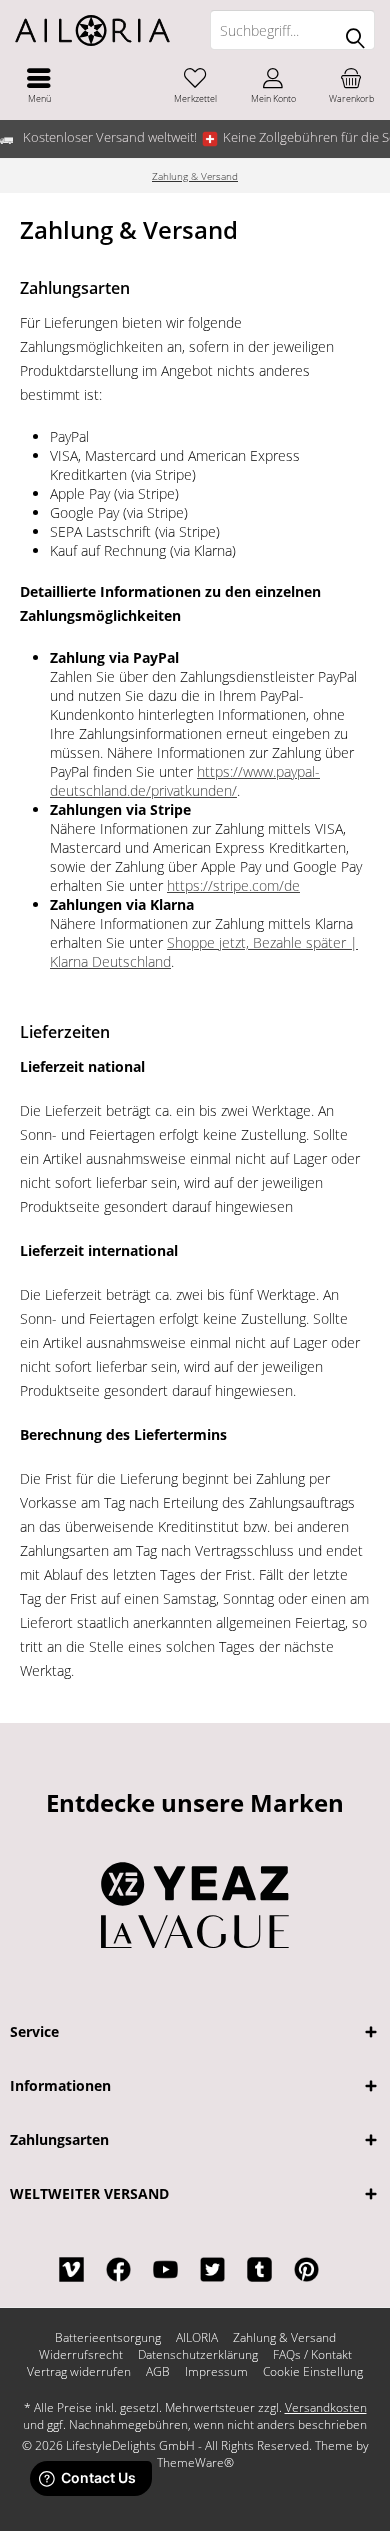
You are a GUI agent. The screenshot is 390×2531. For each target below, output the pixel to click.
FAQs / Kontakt (312, 2355)
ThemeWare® (195, 2462)
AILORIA (197, 2338)
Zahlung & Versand (284, 2338)
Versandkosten (326, 2407)
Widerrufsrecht (81, 2355)
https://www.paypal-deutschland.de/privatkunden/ (185, 781)
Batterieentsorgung (108, 2338)
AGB (158, 2372)
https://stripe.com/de (233, 885)
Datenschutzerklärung (198, 2355)
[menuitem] (39, 85)
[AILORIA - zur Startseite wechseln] (97, 30)
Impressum (216, 2372)
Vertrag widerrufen (79, 2372)
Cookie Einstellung (313, 2372)
